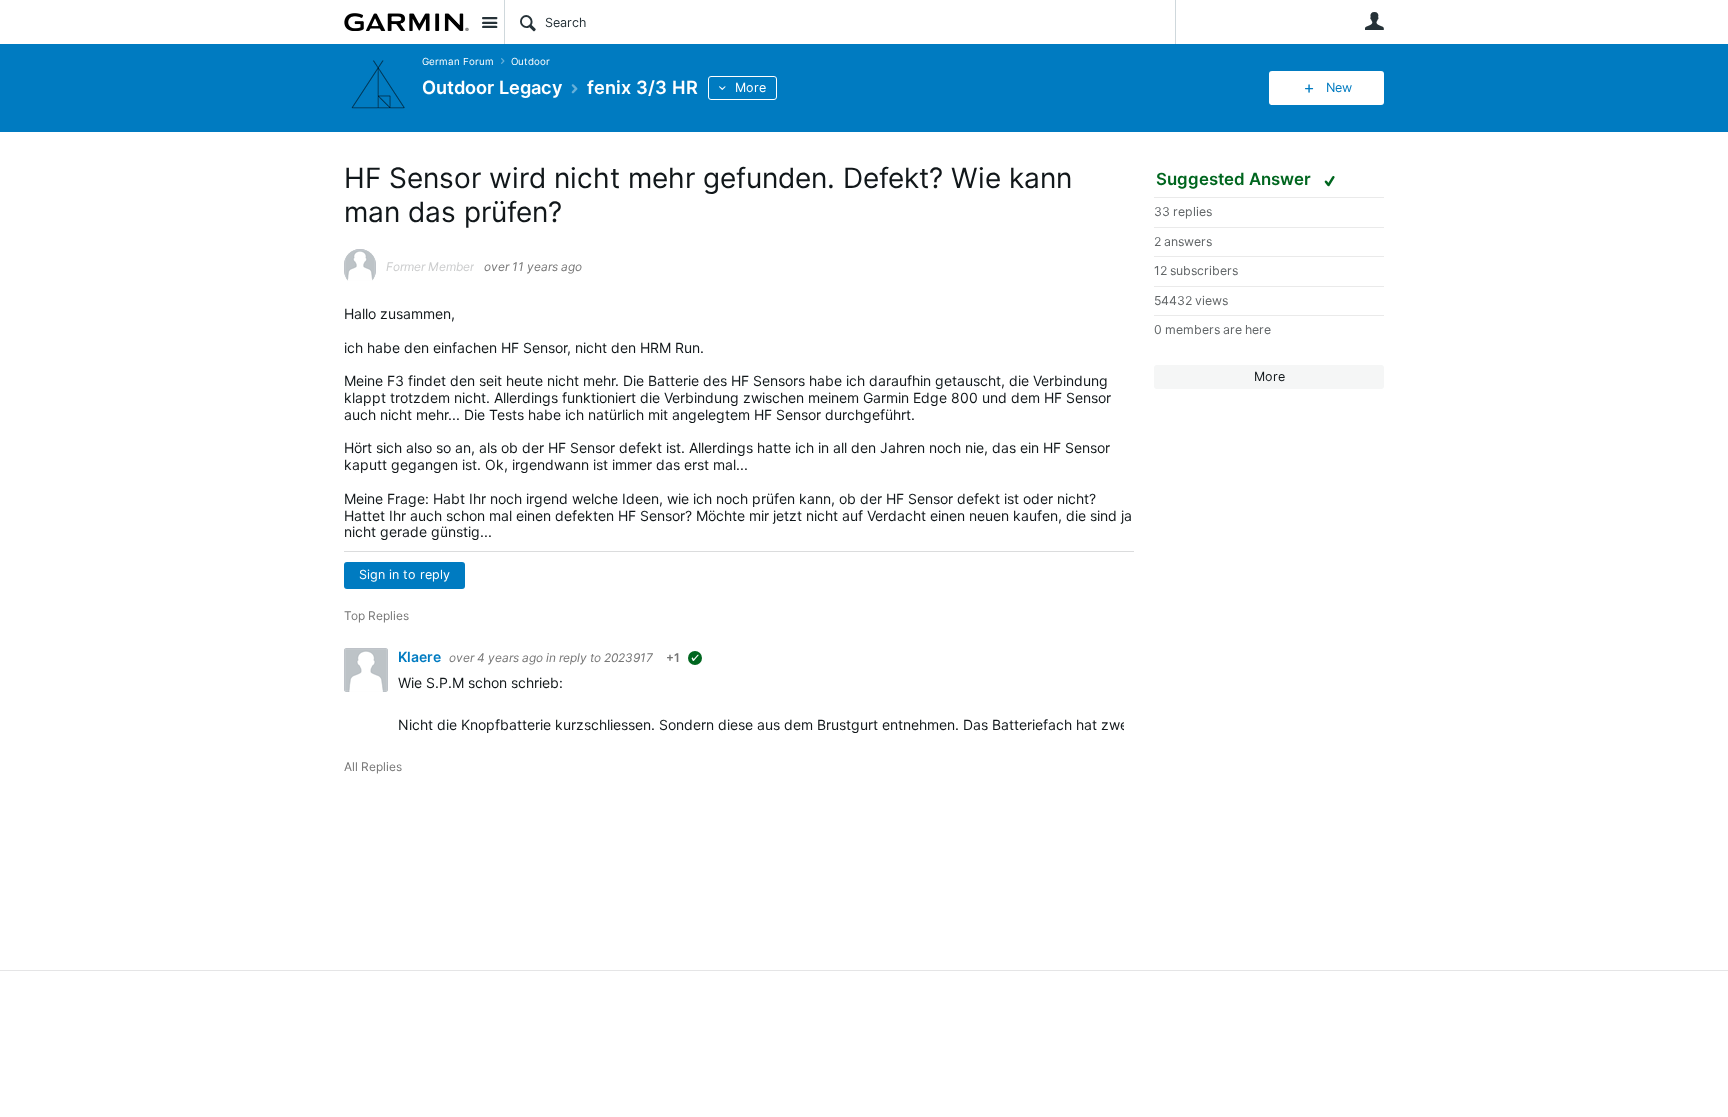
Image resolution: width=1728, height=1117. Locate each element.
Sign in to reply (404, 574)
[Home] (406, 22)
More (750, 87)
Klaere (421, 656)
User (1374, 21)
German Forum (458, 61)
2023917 (628, 657)
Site (489, 22)
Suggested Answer (1235, 179)
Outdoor (530, 61)
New (1339, 87)
